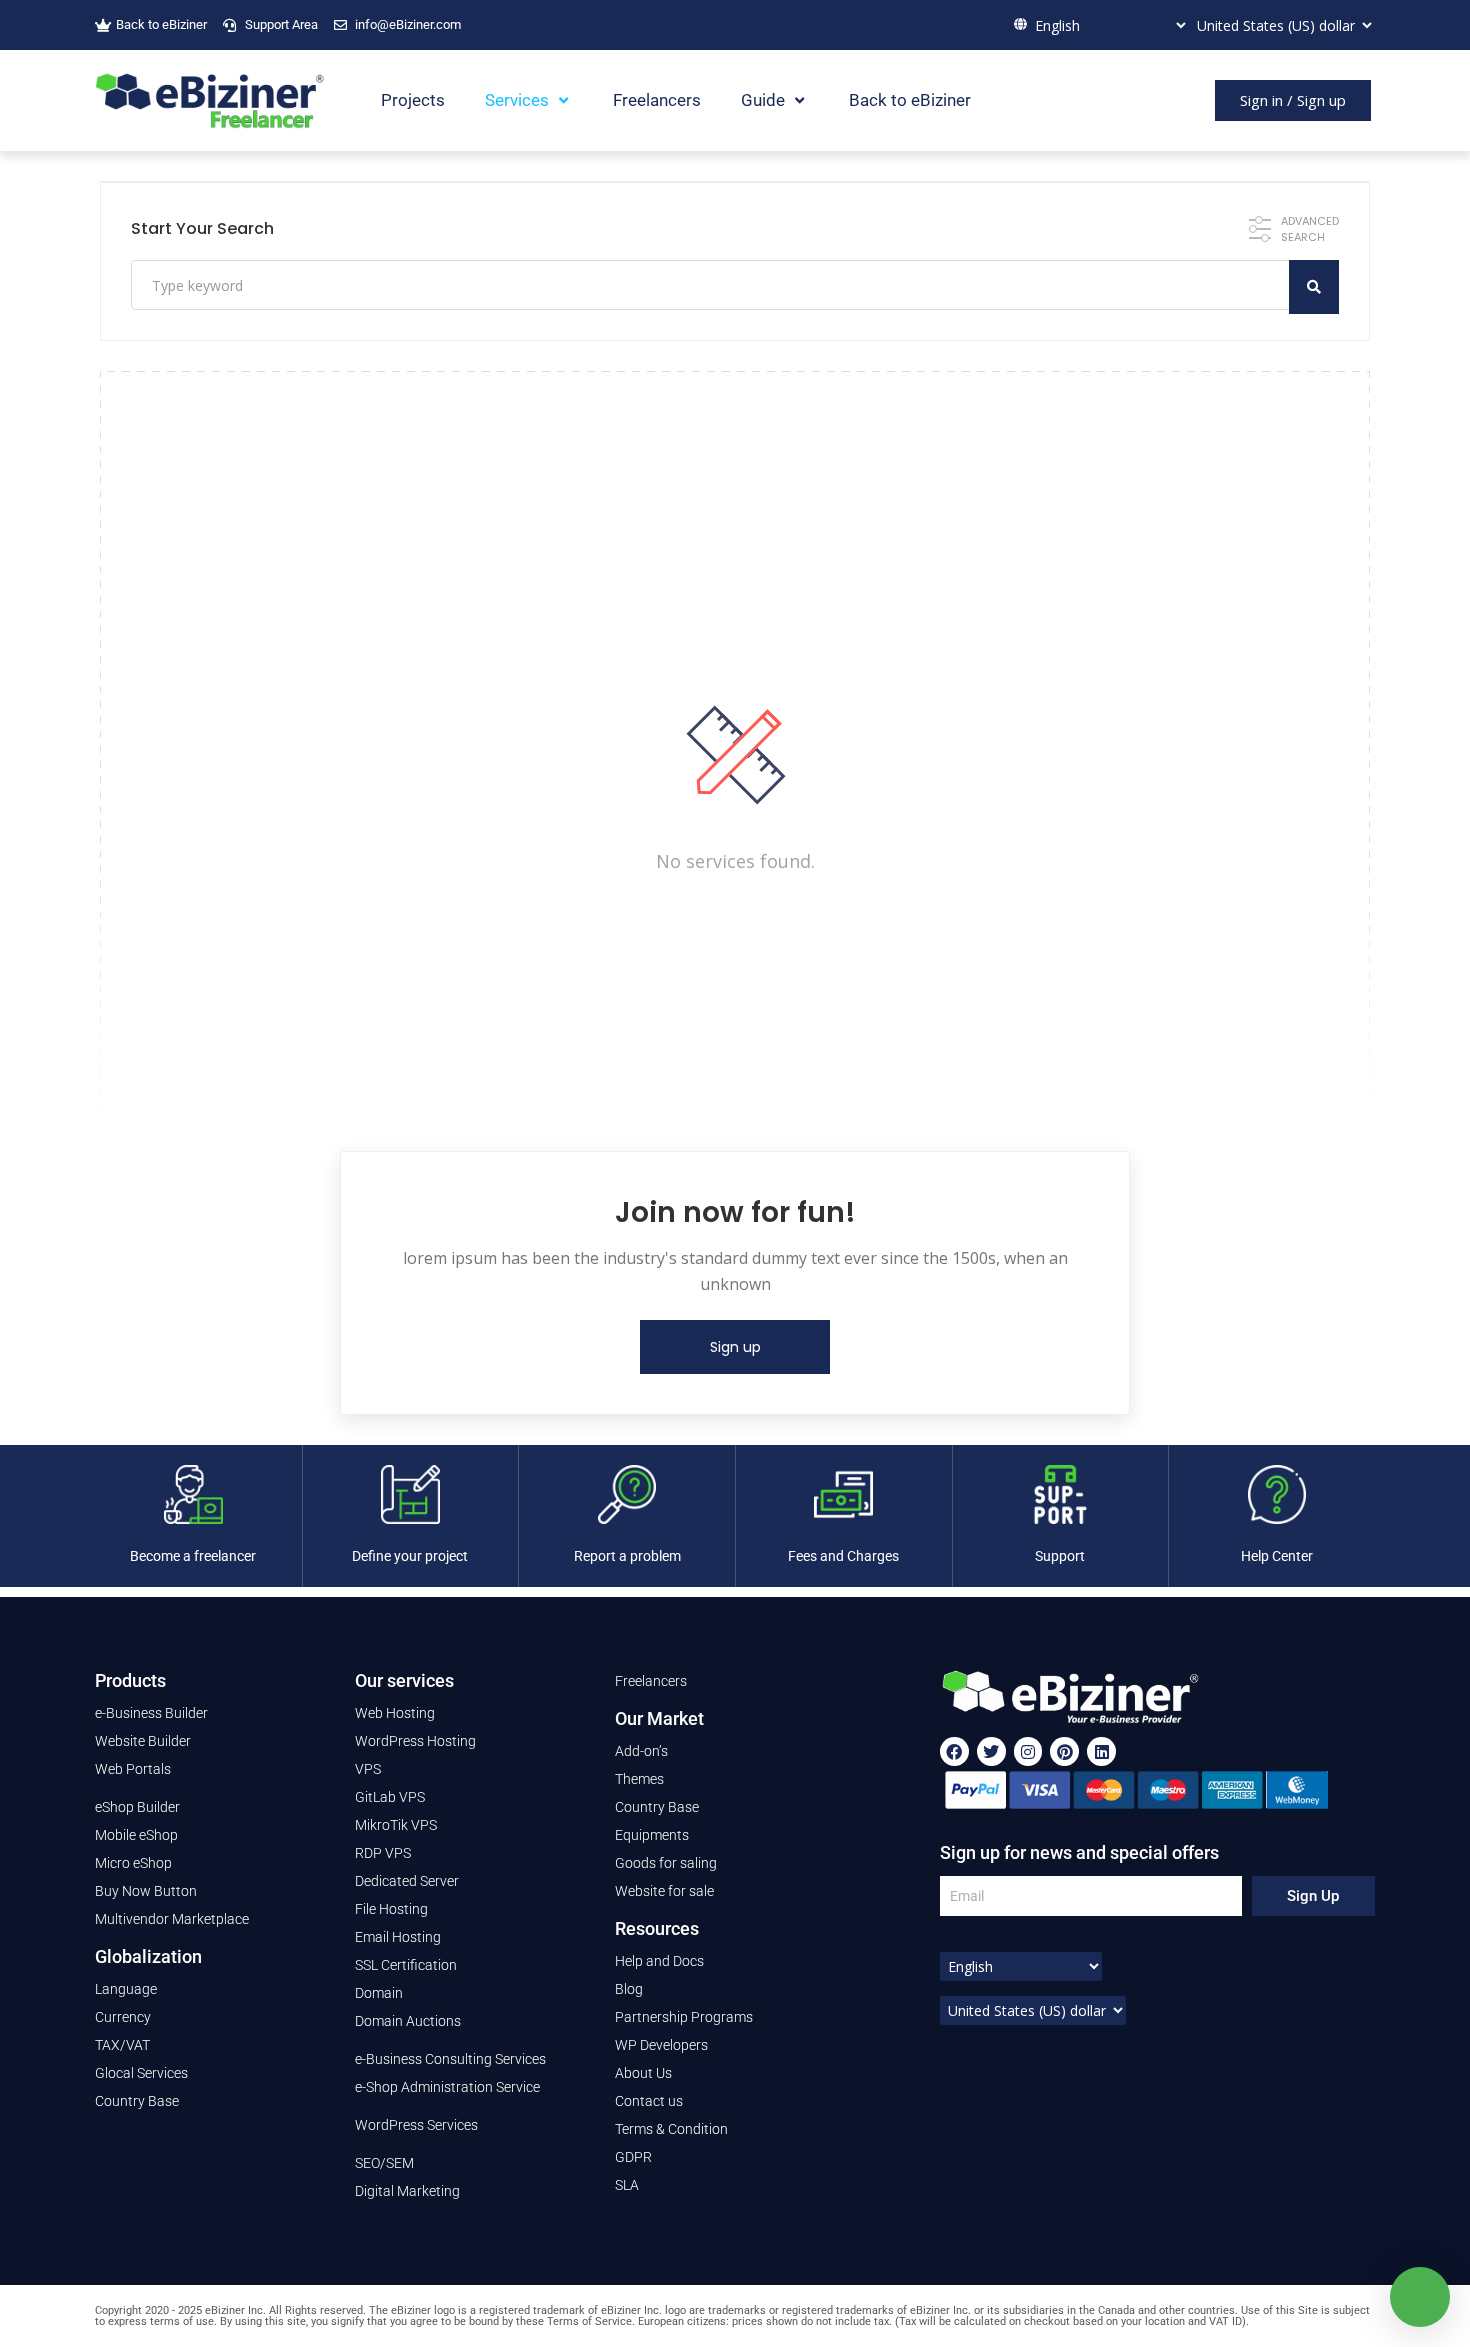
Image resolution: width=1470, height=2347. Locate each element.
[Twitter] (991, 1751)
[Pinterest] (1064, 1751)
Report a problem (627, 1556)
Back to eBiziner (910, 100)
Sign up (735, 1347)
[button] (1293, 100)
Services (517, 100)
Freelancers (657, 100)
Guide (763, 100)
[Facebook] (954, 1751)
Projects (413, 100)
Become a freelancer (193, 1556)
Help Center (1277, 1556)
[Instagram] (1028, 1751)
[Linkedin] (1101, 1751)
